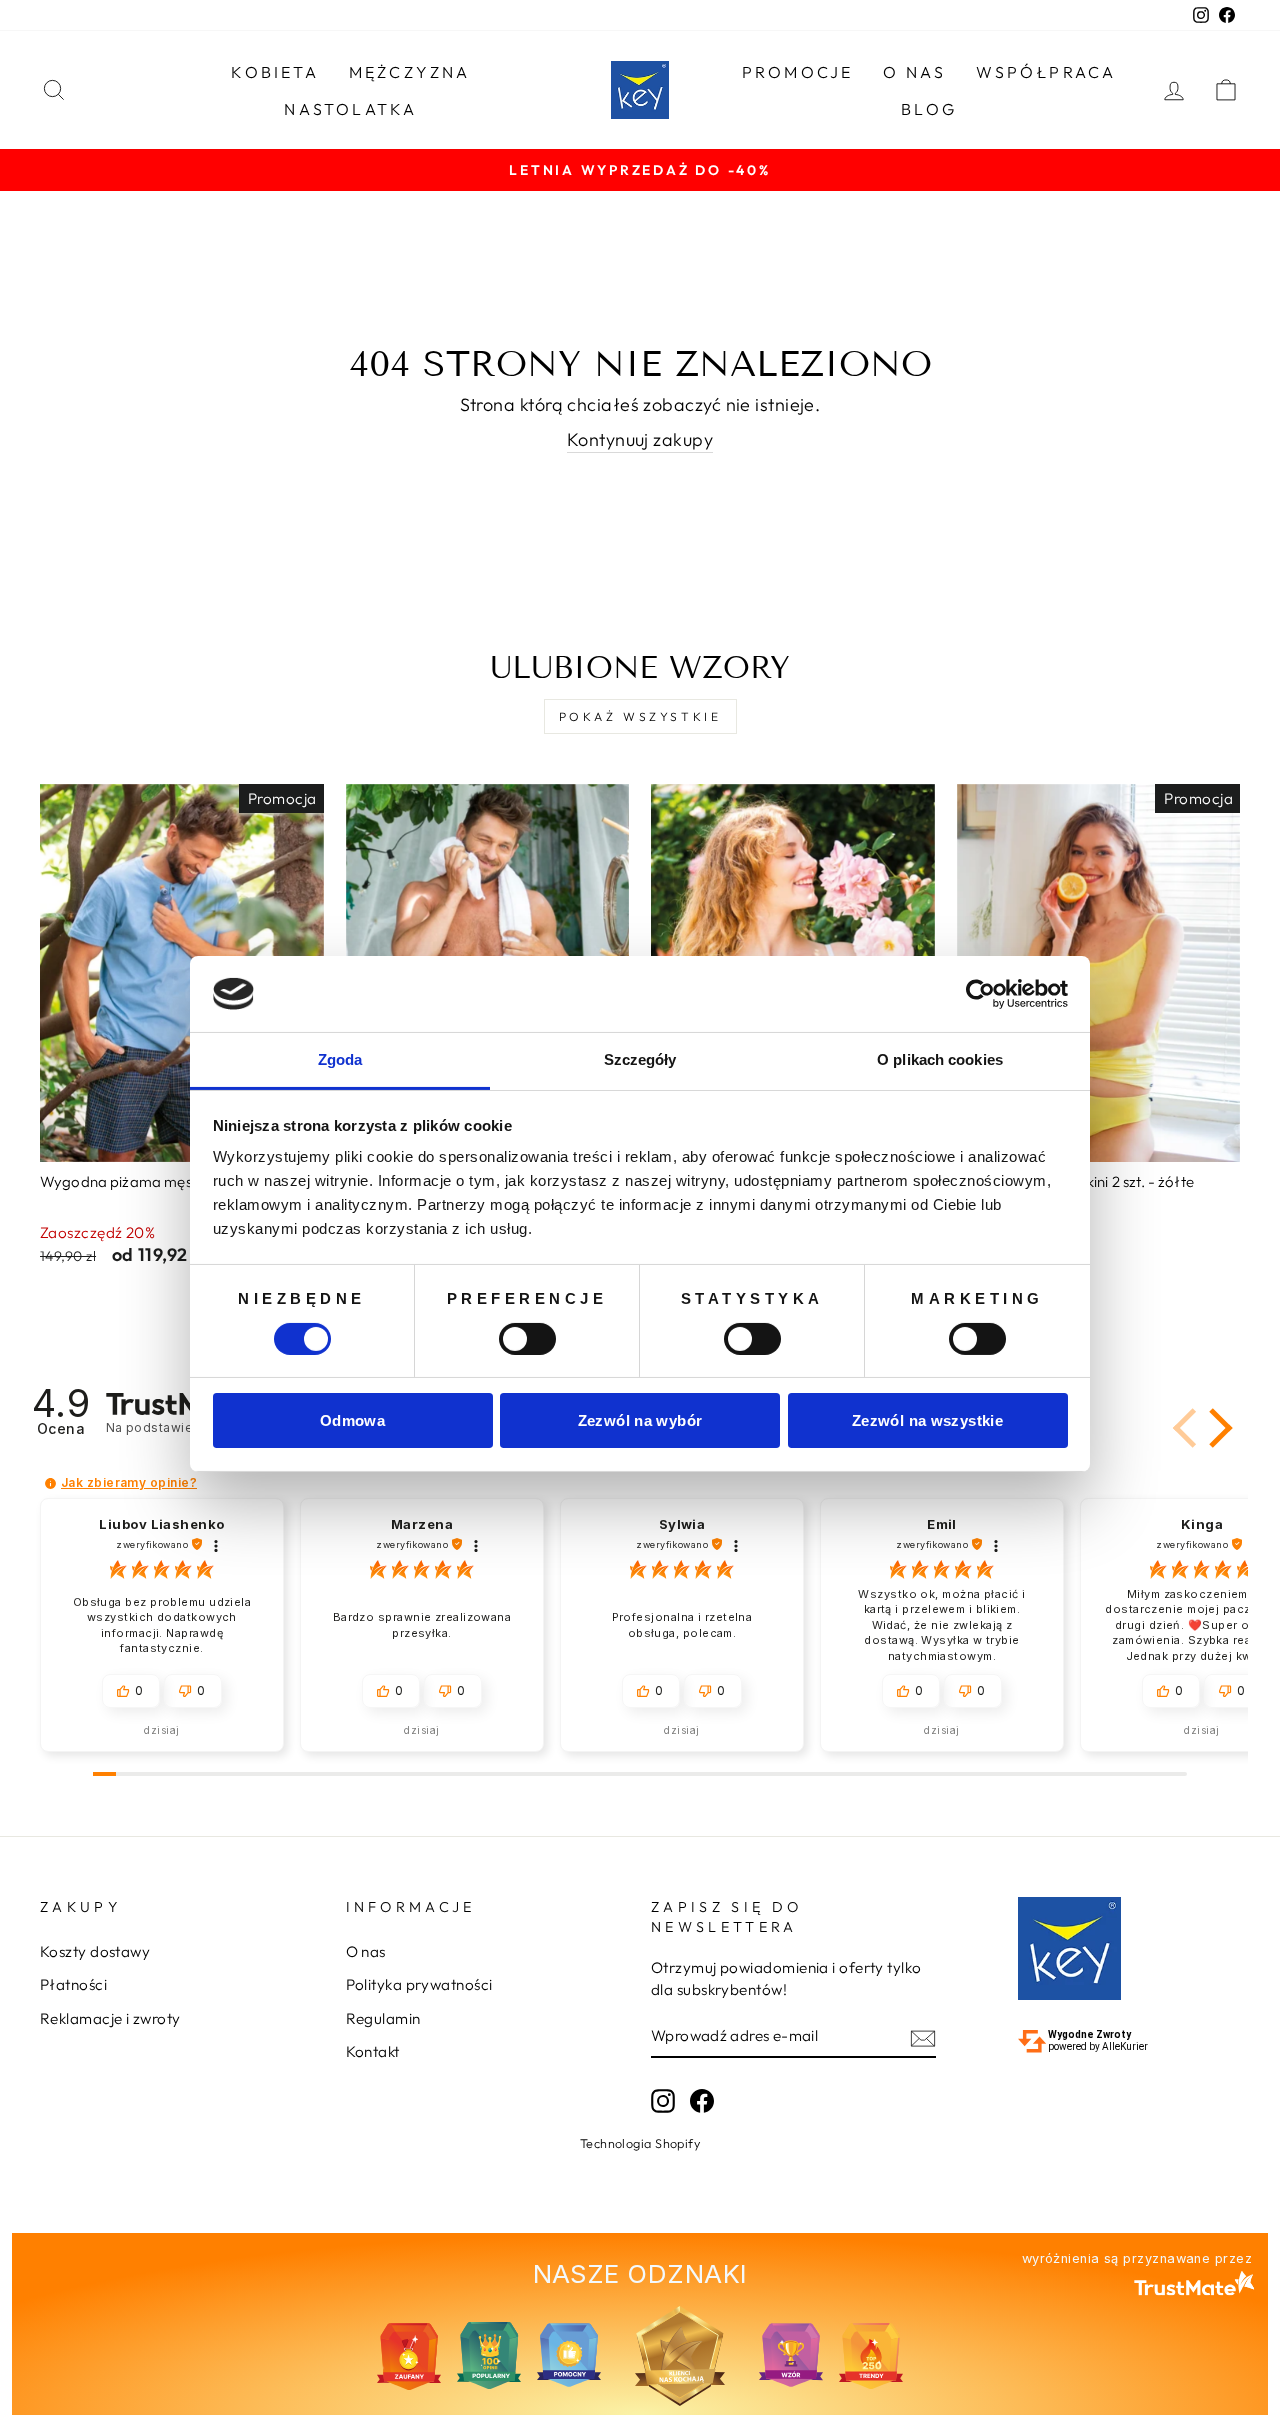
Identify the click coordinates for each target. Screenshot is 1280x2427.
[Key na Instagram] (663, 2100)
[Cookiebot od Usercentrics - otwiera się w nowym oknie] (980, 994)
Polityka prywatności (419, 1984)
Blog (929, 109)
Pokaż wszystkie (640, 716)
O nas (914, 72)
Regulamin (383, 2018)
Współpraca (1046, 72)
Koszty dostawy (95, 1951)
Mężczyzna (410, 72)
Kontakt (373, 2051)
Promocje (798, 72)
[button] (1217, 1428)
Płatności (73, 1984)
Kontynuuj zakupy (640, 439)
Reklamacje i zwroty (110, 2018)
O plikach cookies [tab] (940, 1059)
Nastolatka (350, 109)
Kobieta (274, 72)
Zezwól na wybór (640, 1420)
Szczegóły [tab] (640, 1059)
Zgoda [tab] (340, 1059)
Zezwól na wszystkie (927, 1420)
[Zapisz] (923, 2036)
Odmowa (352, 1420)
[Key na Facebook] (702, 2100)
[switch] (527, 1339)
